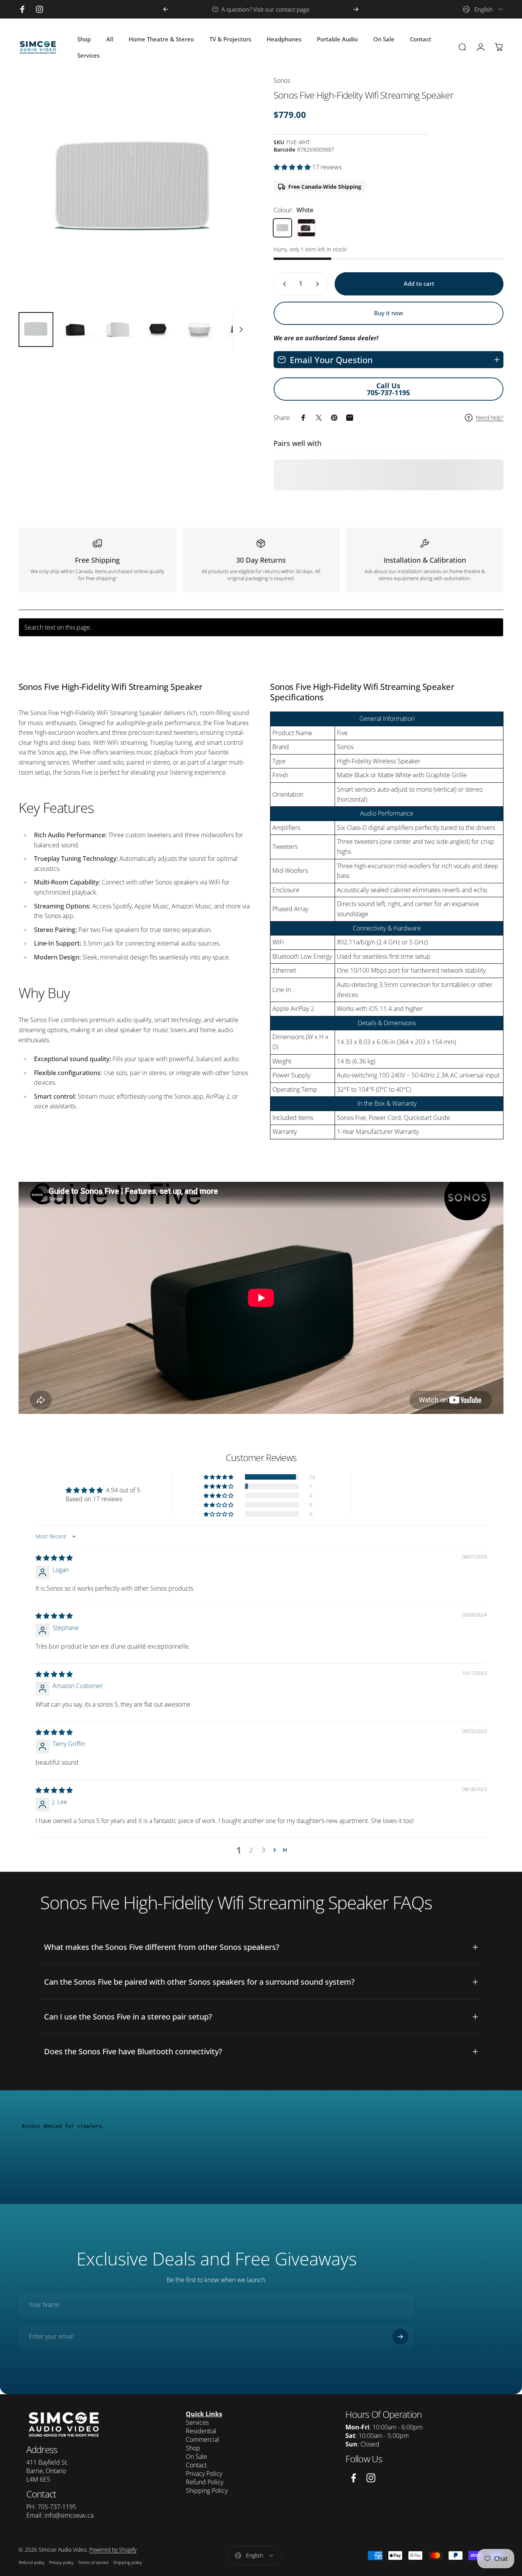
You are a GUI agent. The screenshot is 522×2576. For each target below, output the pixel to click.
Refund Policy (205, 2482)
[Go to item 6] (241, 329)
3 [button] (263, 1850)
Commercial (202, 2439)
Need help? (490, 418)
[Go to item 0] (36, 329)
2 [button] (251, 1850)
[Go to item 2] (77, 329)
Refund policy (31, 2562)
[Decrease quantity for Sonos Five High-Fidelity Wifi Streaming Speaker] (283, 284)
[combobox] (483, 9)
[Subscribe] (400, 2337)
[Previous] (166, 9)
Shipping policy (128, 2562)
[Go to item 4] (159, 329)
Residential (201, 2431)
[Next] (356, 9)
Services (197, 2422)
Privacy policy (61, 2562)
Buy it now (389, 313)
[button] (293, 167)
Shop (193, 2448)
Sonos (282, 80)
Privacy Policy (204, 2474)
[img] (54, 1558)
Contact (196, 2465)
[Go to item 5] (200, 329)
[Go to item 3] (118, 329)
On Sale (196, 2457)
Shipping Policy (207, 2491)
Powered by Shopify (113, 2550)
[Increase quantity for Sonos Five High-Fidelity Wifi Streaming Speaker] (319, 284)
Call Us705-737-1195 (388, 389)
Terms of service (93, 2562)
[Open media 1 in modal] (133, 191)
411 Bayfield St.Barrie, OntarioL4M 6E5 (47, 2471)
